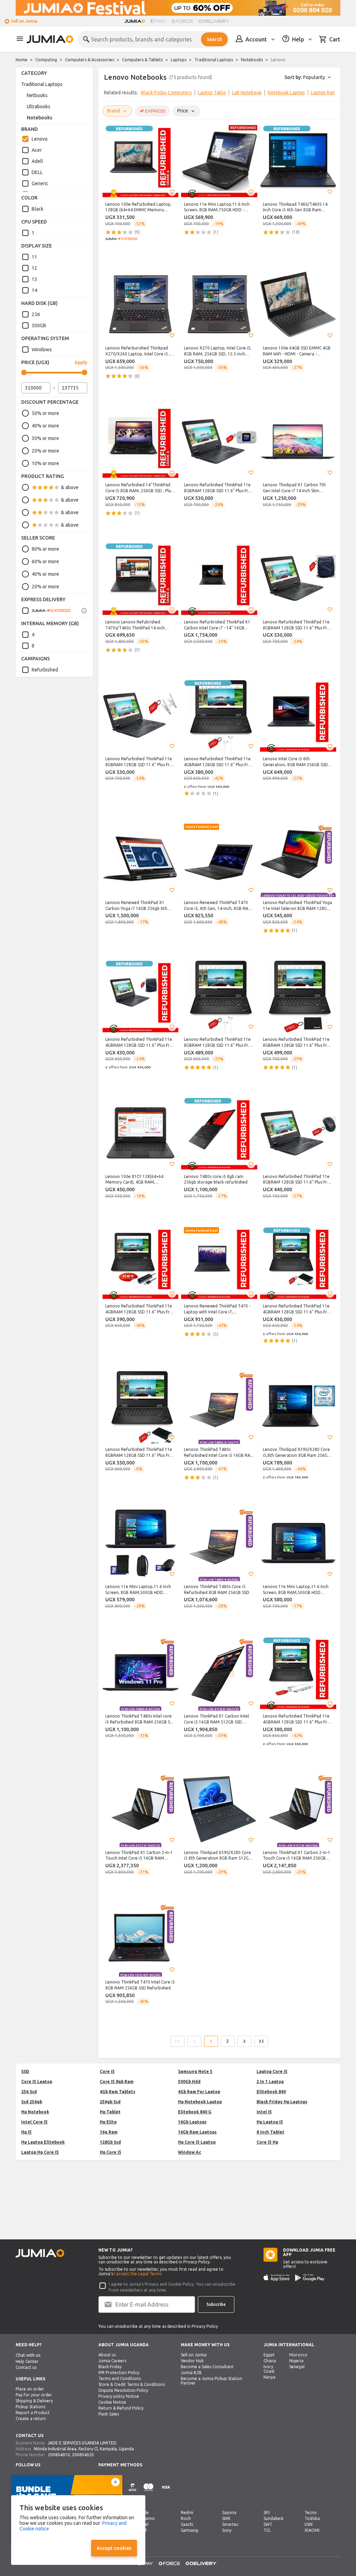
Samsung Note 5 (195, 2071)
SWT (268, 2524)
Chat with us (28, 2355)
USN (309, 2524)
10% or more (45, 463)
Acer (37, 150)
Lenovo (40, 139)
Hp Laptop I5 (270, 2122)
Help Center (27, 2361)
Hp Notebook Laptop (200, 2102)
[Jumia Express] (46, 611)
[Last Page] (261, 2041)
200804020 (83, 2455)
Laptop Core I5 (272, 2071)
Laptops (179, 60)
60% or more (45, 561)
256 (36, 314)
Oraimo (147, 2518)
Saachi (187, 2524)
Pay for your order (34, 2395)
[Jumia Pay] (158, 21)
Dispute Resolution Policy (123, 2390)
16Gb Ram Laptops (197, 2132)
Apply (81, 362)
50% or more (45, 413)
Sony (227, 2530)
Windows (42, 350)
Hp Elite (108, 2122)
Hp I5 (26, 2132)
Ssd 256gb (32, 2102)
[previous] (108, 94)
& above (70, 487)
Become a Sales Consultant (207, 2367)
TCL (267, 2530)
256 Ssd (29, 2092)
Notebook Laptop (286, 93)
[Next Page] (244, 2041)
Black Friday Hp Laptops (282, 2102)
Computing (46, 60)
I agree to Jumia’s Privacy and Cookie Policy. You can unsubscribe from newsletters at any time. (172, 2287)
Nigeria (296, 2361)
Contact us (26, 2367)
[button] (172, 192)
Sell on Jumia (24, 21)
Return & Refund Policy (121, 2408)
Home (22, 60)
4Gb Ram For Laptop (199, 2092)
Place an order (30, 2389)
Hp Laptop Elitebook (43, 2142)
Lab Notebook (247, 93)
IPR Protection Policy (119, 2373)
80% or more (45, 549)
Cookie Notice (112, 2402)
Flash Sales (109, 2414)
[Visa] (166, 2491)
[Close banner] (115, 2482)
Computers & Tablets (142, 60)
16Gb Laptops (192, 2122)
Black (38, 209)
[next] (331, 94)
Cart (335, 39)
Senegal (297, 2367)
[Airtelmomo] (132, 2491)
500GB (39, 325)
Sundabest (274, 2518)
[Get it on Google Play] (310, 2278)
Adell (37, 161)
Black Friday (110, 2367)
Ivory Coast (269, 2369)
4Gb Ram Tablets (118, 2092)
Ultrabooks (39, 107)
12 (34, 268)
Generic (40, 183)
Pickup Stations (30, 2407)
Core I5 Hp (267, 2142)
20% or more (45, 451)
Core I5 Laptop (37, 2082)
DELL (37, 172)
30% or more (45, 438)
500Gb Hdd (189, 2082)
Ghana (270, 2361)
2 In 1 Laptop (270, 2082)
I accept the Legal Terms (138, 2274)
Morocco (298, 2355)
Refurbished (45, 670)
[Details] (84, 611)
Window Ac (189, 2152)
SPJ (267, 2512)
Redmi (187, 2512)
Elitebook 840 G (195, 2112)
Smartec (230, 2524)
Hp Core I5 (111, 2152)
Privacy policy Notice (119, 2396)
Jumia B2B (191, 2373)
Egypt (269, 2355)
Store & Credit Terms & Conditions (132, 2384)
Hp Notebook (35, 2112)
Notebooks (252, 60)
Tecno (311, 2512)
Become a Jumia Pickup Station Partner (212, 2381)
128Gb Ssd (110, 2142)
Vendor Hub (192, 2361)
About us (107, 2355)
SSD (25, 2071)
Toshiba (312, 2518)
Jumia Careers (112, 2361)
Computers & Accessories (90, 60)
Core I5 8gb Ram (117, 2082)
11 (34, 257)
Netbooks (37, 95)
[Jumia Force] (182, 21)
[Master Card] (148, 2491)
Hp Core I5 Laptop (197, 2142)
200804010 (59, 2455)
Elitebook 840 (271, 2092)
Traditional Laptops (214, 60)
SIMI (226, 2518)
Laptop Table (212, 93)
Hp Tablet (110, 2112)
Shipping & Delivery (34, 2401)
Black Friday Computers (167, 93)
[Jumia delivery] (215, 21)
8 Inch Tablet (270, 2132)
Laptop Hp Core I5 (40, 2152)
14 (34, 290)
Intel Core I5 (34, 2122)
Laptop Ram (323, 93)
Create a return (31, 2418)
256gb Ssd (110, 2102)
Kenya (269, 2377)
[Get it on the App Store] (277, 2278)
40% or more (45, 426)
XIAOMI (312, 2530)
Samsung (189, 2530)
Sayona (229, 2512)
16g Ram (109, 2132)
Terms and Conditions (120, 2378)
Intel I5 (264, 2112)
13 (34, 279)
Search (214, 39)
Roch (186, 2518)
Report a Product (33, 2413)
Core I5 (107, 2071)
